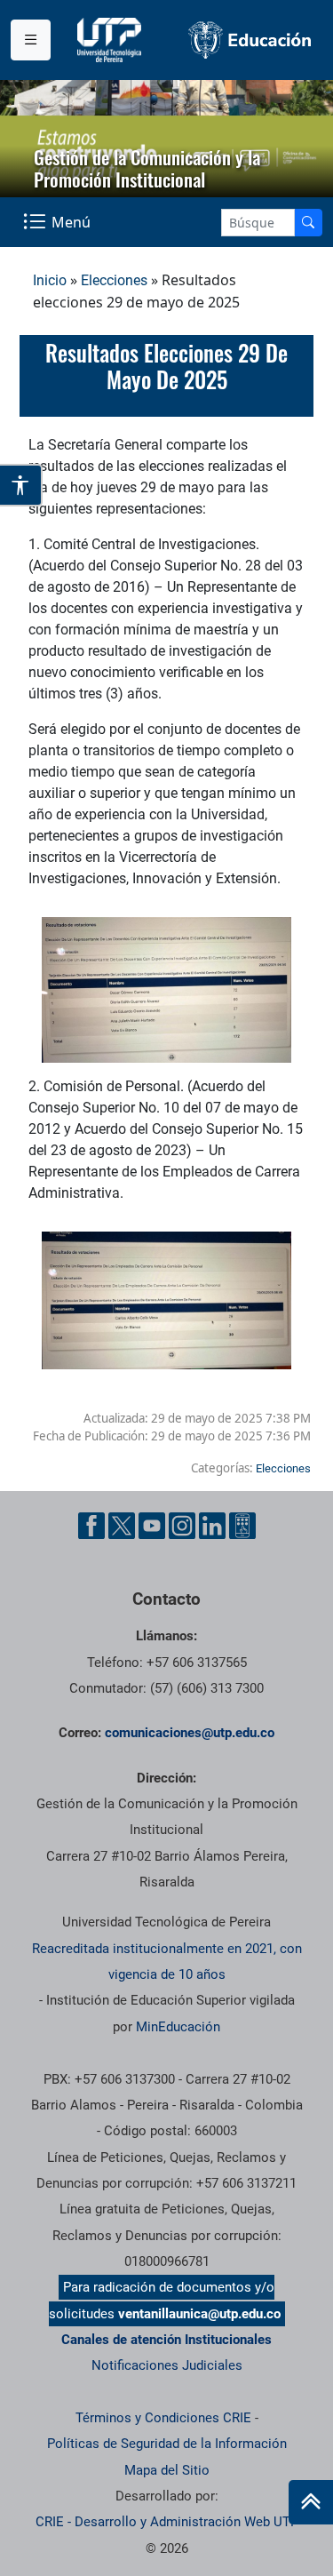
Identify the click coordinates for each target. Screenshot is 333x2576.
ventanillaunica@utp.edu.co (199, 2314)
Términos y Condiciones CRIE (163, 2418)
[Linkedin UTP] (212, 1526)
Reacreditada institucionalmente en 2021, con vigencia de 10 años (167, 1962)
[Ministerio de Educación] (250, 40)
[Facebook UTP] (91, 1526)
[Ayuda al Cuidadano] (242, 1526)
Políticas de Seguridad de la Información (167, 2444)
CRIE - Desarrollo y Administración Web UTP (167, 2522)
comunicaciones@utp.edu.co (190, 1733)
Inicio (50, 280)
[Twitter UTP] (122, 1526)
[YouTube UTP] (152, 1526)
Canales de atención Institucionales (166, 2340)
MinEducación (178, 2027)
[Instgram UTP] (182, 1526)
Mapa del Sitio (167, 2470)
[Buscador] (308, 223)
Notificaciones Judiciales (167, 2365)
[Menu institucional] (31, 40)
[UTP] (111, 40)
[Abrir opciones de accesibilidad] (21, 485)
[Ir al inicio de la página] (311, 2502)
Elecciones (114, 280)
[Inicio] (311, 2502)
